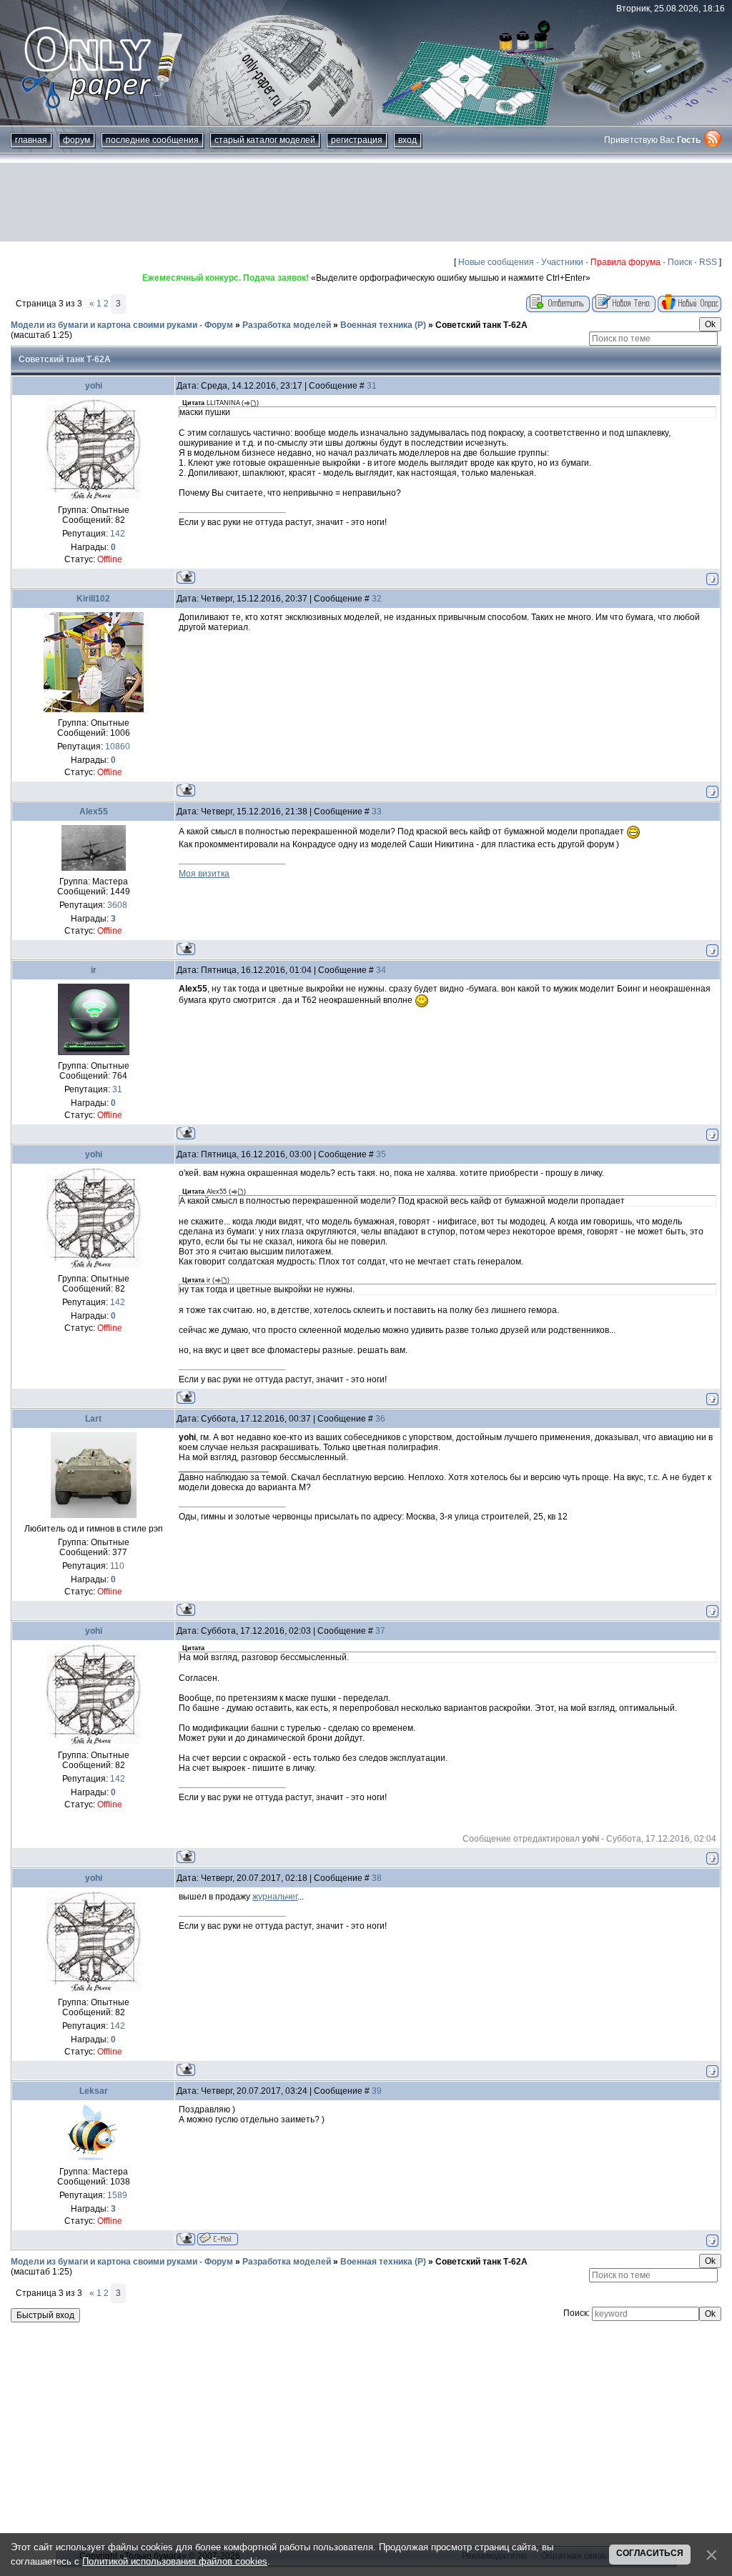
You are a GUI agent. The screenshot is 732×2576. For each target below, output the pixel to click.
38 (377, 1878)
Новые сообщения (496, 262)
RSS (708, 262)
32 (377, 599)
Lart (93, 1419)
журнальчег (275, 1897)
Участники (562, 262)
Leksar (94, 2091)
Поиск (680, 262)
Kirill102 (93, 599)
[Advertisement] (366, 202)
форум (76, 140)
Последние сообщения (152, 140)
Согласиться (650, 2553)
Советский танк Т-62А (481, 325)
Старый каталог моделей (265, 140)
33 (377, 812)
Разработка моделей (287, 325)
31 (372, 386)
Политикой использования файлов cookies (175, 2561)
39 (377, 2091)
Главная (31, 140)
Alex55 (94, 812)
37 (380, 1631)
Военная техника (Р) (383, 325)
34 (381, 970)
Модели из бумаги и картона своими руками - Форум (122, 325)
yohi (94, 386)
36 (380, 1419)
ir (94, 970)
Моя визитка (204, 874)
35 (381, 1154)
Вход (407, 140)
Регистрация (357, 140)
